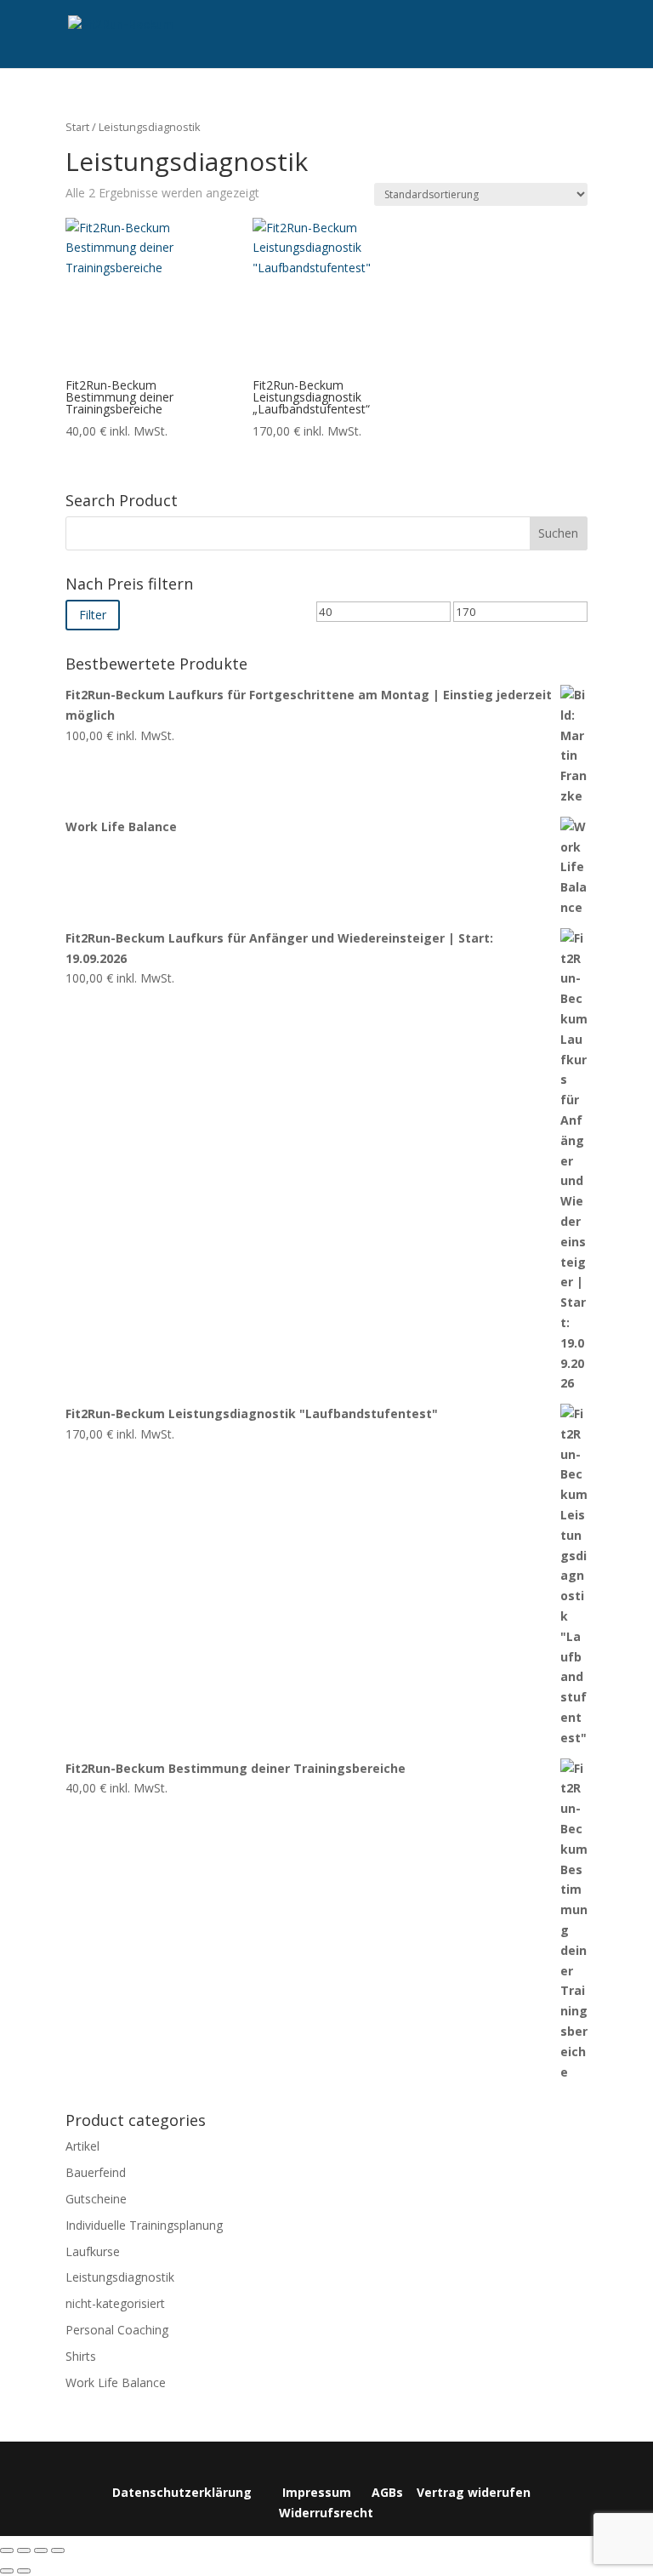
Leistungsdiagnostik (120, 2277)
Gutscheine (96, 2199)
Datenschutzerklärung (182, 2492)
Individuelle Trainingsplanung (144, 2225)
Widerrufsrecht (326, 2513)
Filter (93, 615)
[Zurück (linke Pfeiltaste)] (7, 2571)
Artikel (82, 2146)
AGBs (387, 2492)
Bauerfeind (96, 2172)
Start (77, 127)
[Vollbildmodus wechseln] (24, 2550)
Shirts (81, 2356)
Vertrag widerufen (474, 2492)
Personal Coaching (117, 2330)
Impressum (317, 2492)
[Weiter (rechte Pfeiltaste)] (24, 2571)
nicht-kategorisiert (115, 2303)
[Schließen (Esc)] (58, 2550)
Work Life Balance (116, 2382)
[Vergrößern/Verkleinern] (7, 2550)
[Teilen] (41, 2550)
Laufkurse (93, 2251)
